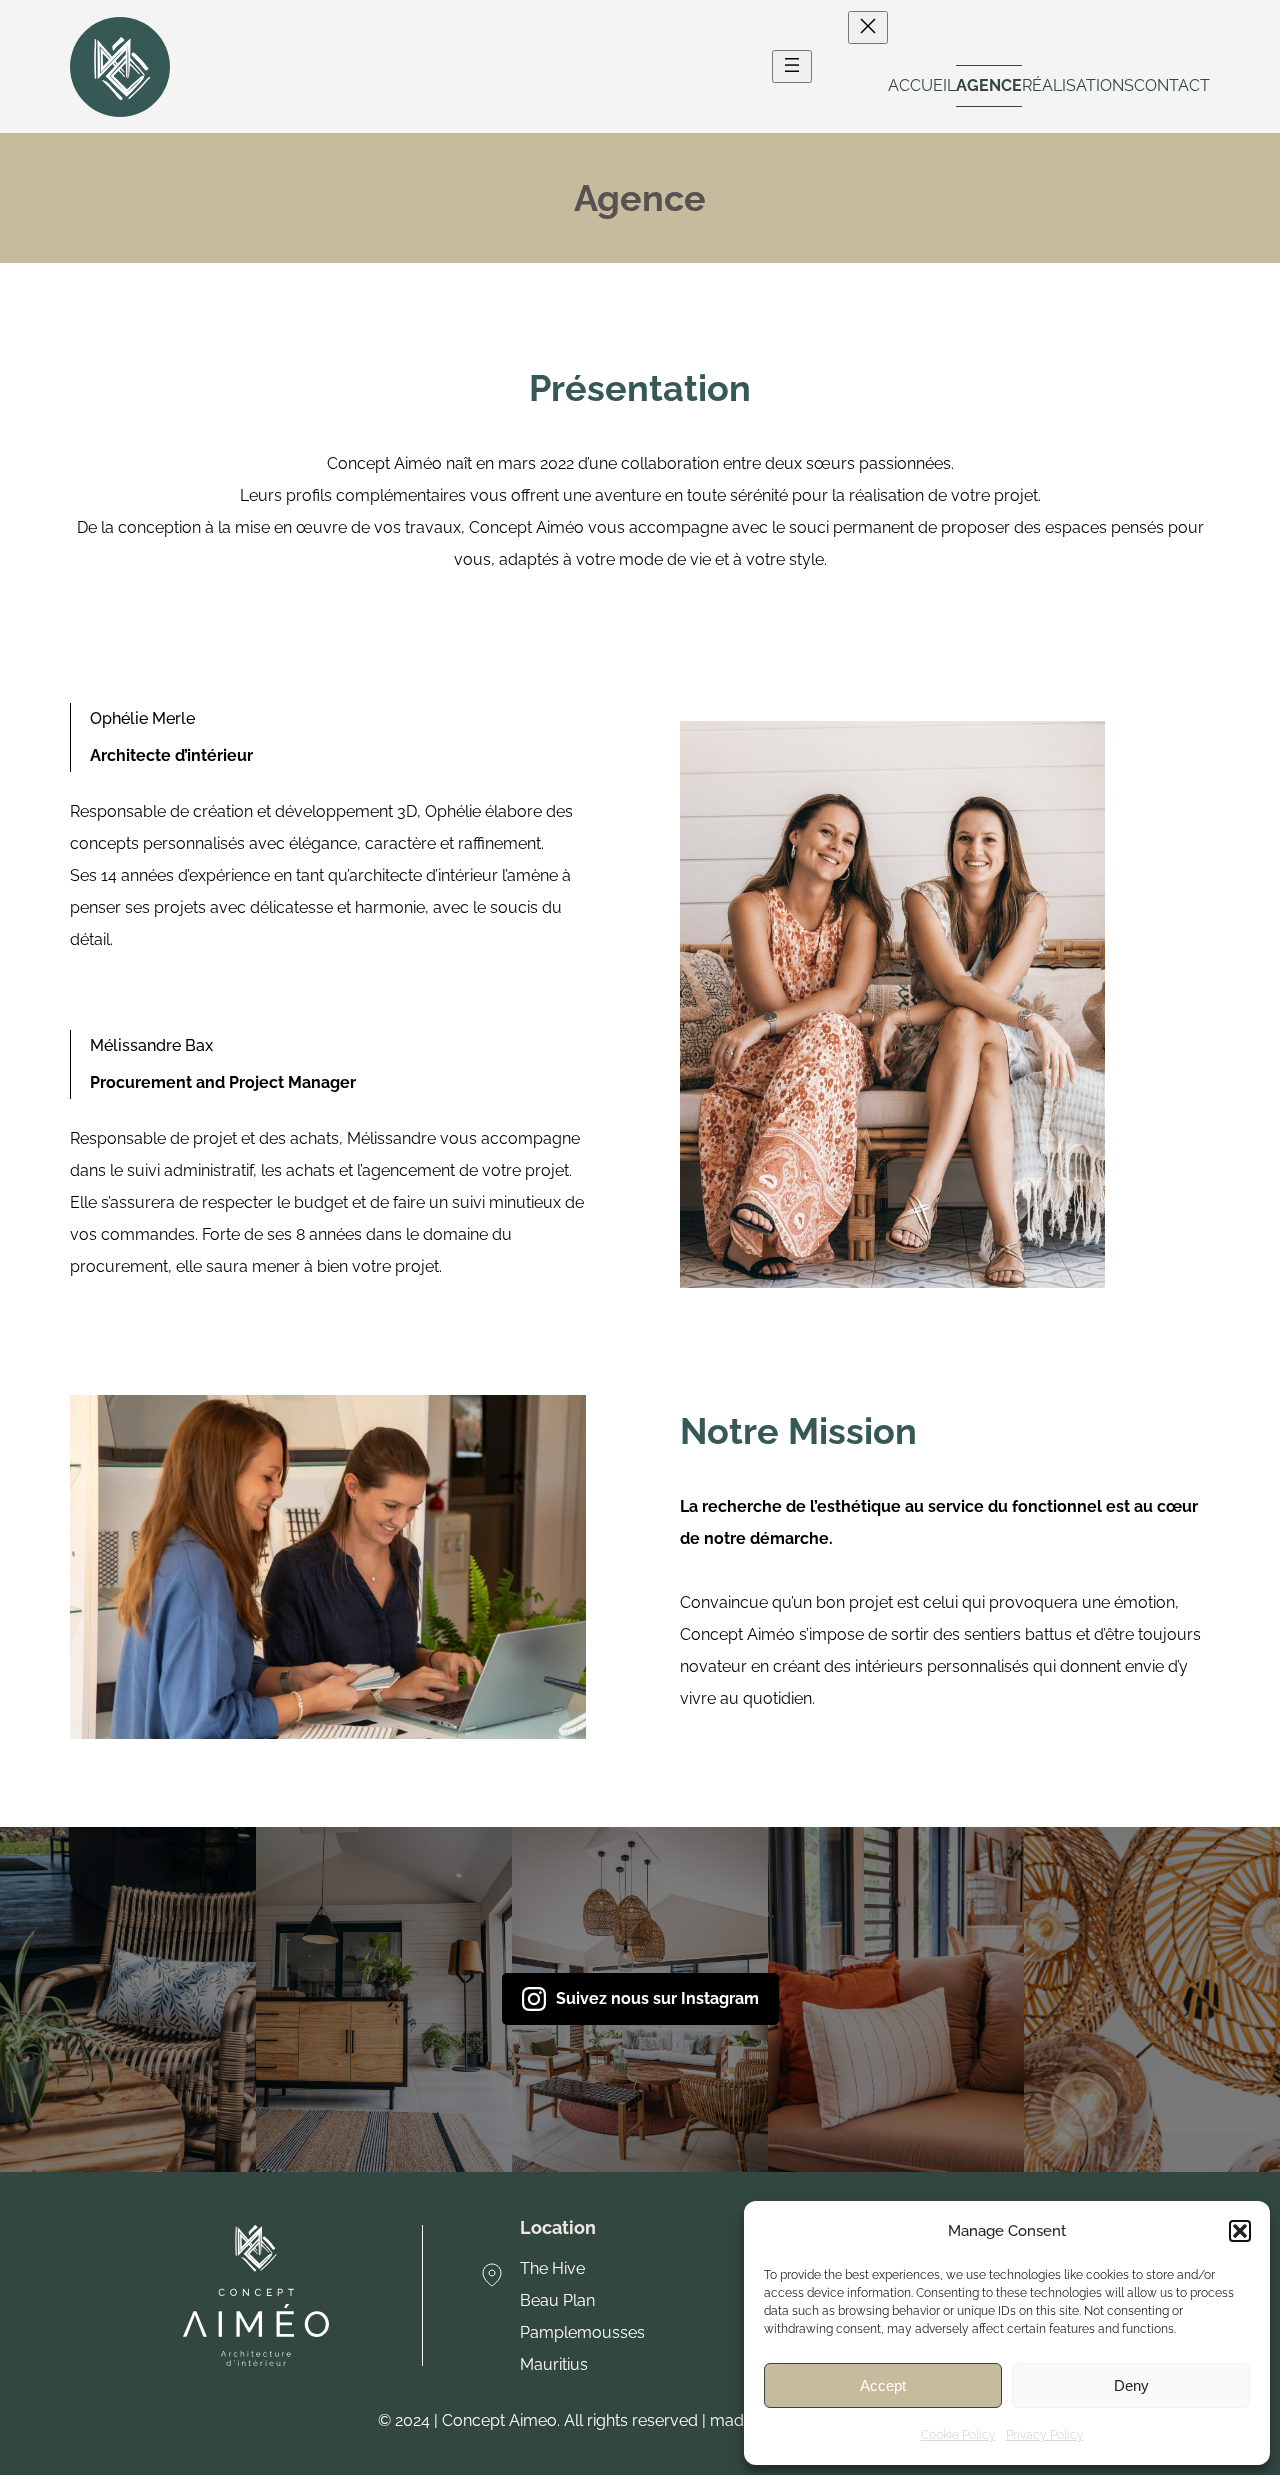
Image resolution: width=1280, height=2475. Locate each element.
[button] (1240, 2231)
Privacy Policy (1045, 2435)
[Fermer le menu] (868, 27)
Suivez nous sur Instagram (657, 1998)
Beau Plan (557, 2300)
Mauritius (554, 2364)
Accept (883, 2385)
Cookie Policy (958, 2435)
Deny (1131, 2385)
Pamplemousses (582, 2332)
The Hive (552, 2268)
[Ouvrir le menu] (792, 66)
